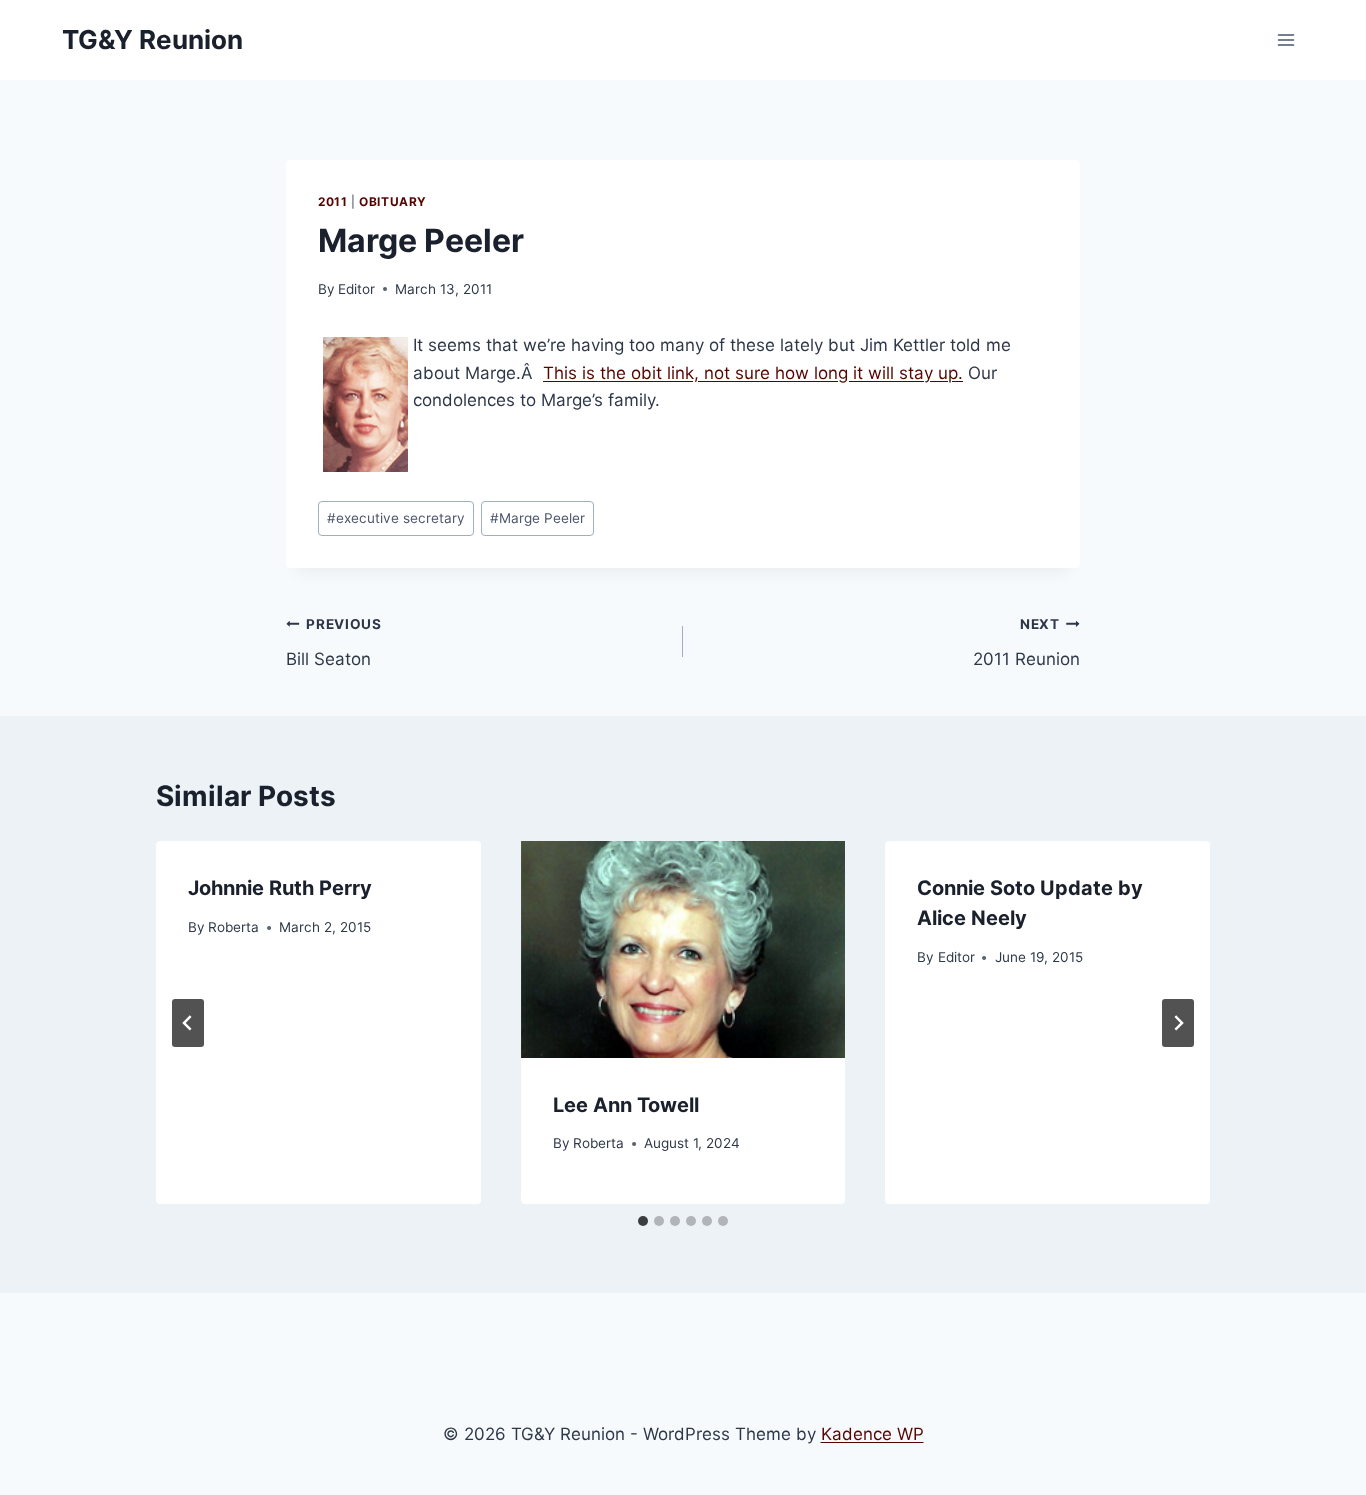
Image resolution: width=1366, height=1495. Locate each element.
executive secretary (396, 518)
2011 (332, 201)
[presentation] (683, 949)
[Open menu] (1285, 39)
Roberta (233, 927)
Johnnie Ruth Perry (280, 888)
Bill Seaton (334, 642)
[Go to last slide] (188, 1023)
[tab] (643, 1221)
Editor (356, 289)
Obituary (393, 201)
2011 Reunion (1026, 642)
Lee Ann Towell (626, 1105)
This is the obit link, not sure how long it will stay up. (753, 373)
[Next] (1178, 1023)
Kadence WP (872, 1434)
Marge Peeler (537, 518)
